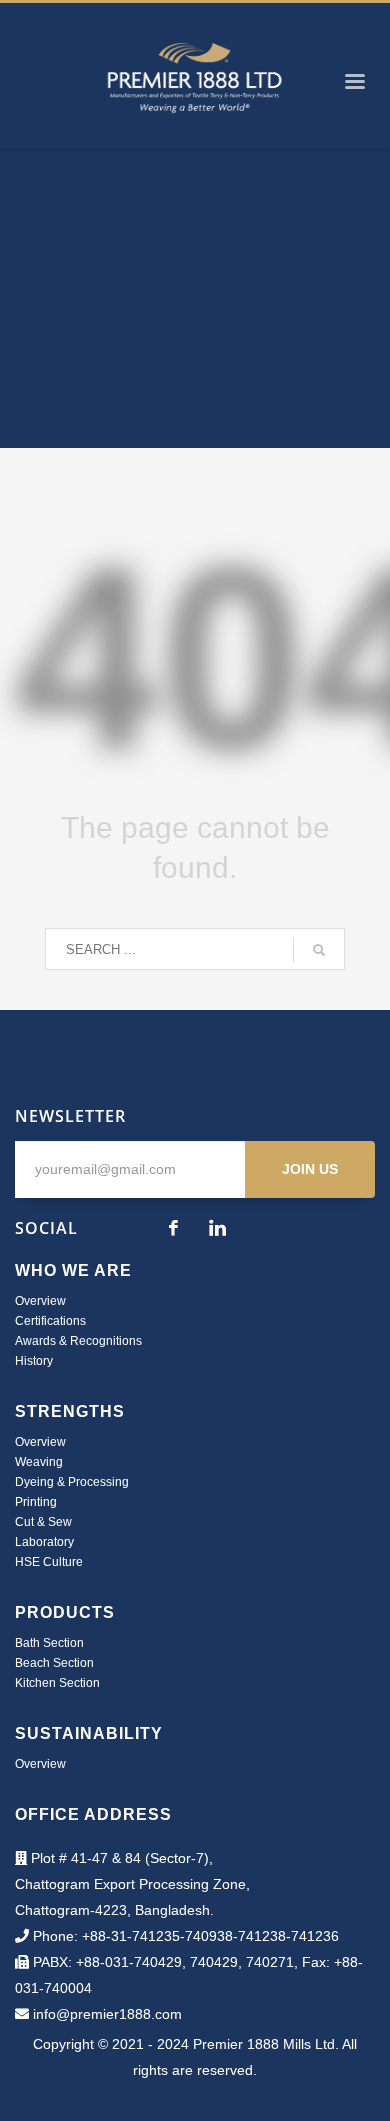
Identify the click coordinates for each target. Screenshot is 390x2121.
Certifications (50, 1321)
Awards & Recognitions (78, 1341)
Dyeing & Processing (72, 1482)
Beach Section (54, 1663)
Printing (36, 1502)
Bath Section (49, 1643)
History (34, 1361)
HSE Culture (49, 1562)
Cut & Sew (43, 1522)
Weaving (39, 1462)
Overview (40, 1301)
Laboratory (44, 1542)
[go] (319, 950)
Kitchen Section (57, 1683)
